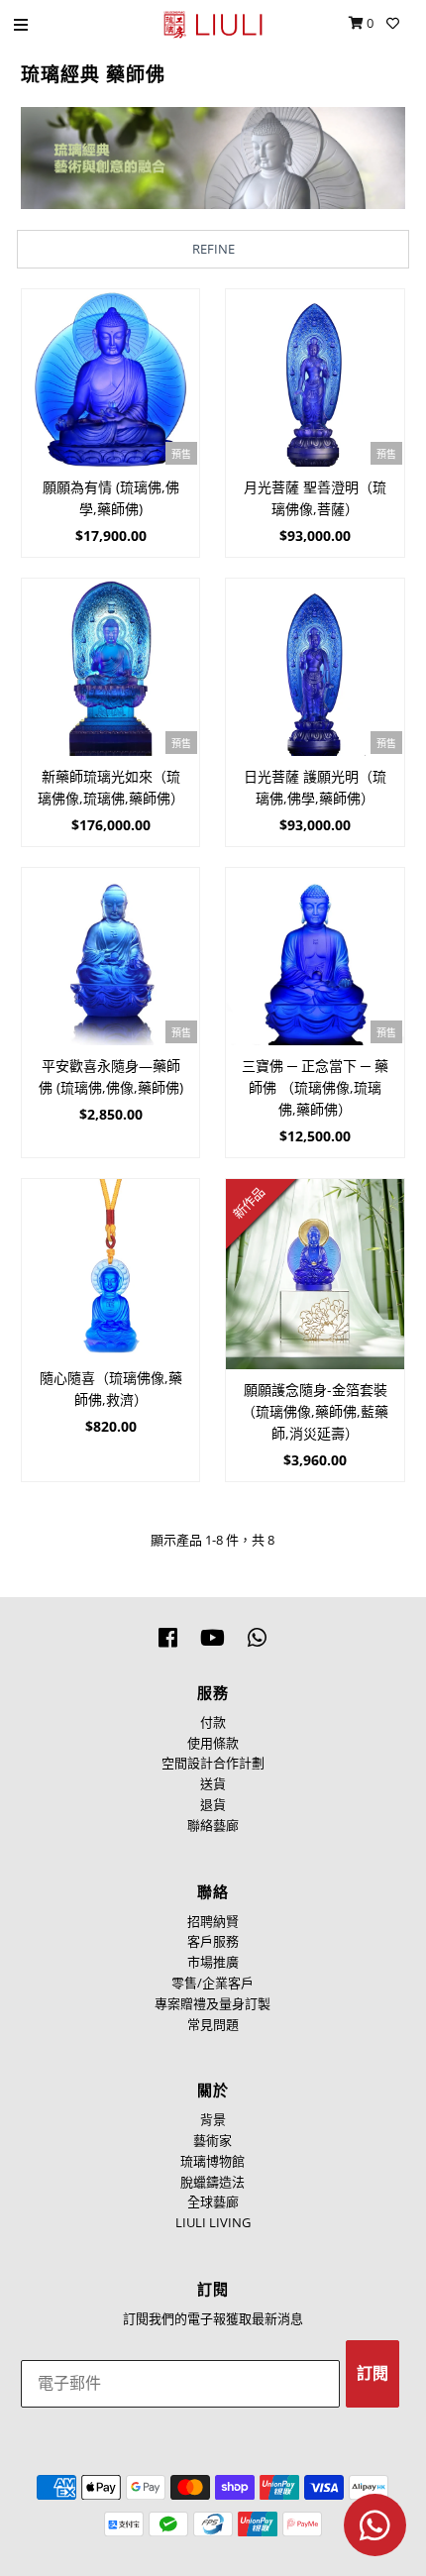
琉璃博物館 (213, 2161)
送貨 (213, 1783)
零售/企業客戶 (213, 1983)
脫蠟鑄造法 (213, 2182)
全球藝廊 (213, 2201)
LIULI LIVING (213, 2222)
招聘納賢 (213, 1921)
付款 (213, 1722)
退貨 (213, 1804)
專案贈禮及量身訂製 (213, 2003)
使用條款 (213, 1743)
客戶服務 (213, 1941)
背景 (213, 2119)
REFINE (213, 249)
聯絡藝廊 (213, 1825)
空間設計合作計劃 (213, 1763)
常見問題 (213, 2024)
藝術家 (213, 2140)
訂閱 (373, 2373)
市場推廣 (213, 1962)
